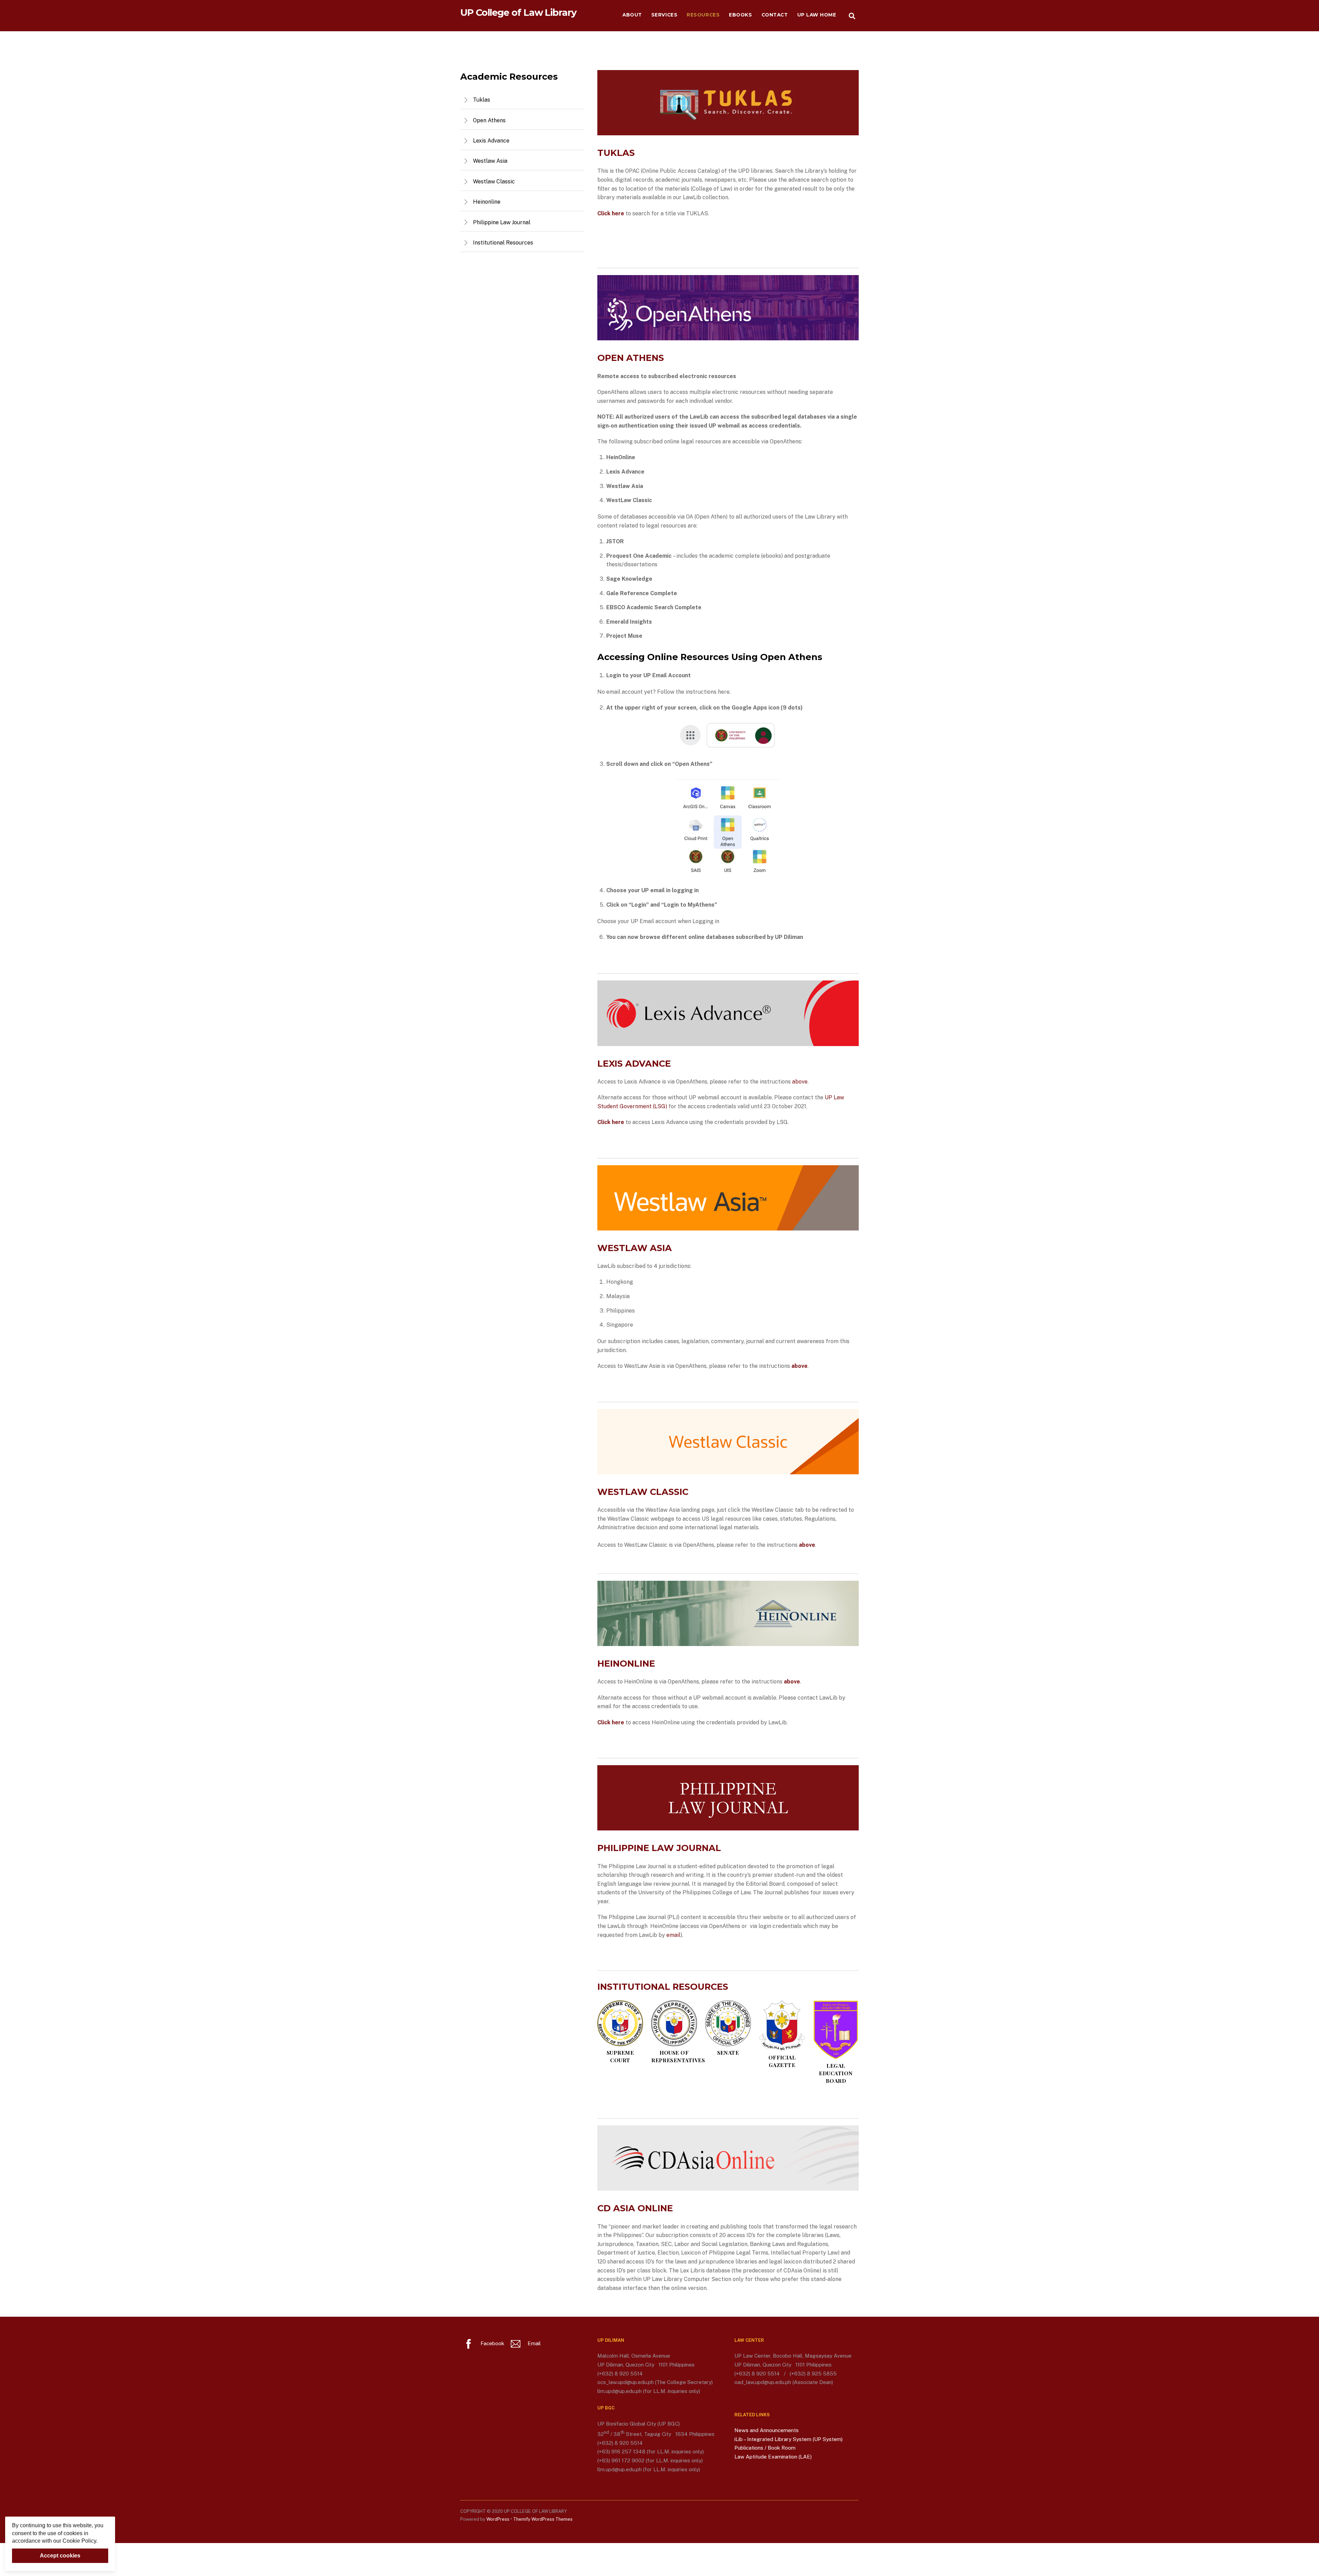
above (800, 1082)
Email (533, 2343)
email (673, 1935)
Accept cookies (60, 2556)
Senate (728, 2052)
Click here (611, 1122)
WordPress (498, 2519)
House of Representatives (678, 2056)
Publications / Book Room (765, 2448)
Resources (703, 15)
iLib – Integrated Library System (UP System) (788, 2439)
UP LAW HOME (817, 15)
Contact (775, 15)
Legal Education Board (836, 2073)
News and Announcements (766, 2430)
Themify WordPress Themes (543, 2519)
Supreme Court (620, 2056)
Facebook (492, 2343)
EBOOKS (740, 15)
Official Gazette (782, 2061)
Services (664, 15)
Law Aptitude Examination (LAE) (773, 2457)
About (632, 15)
